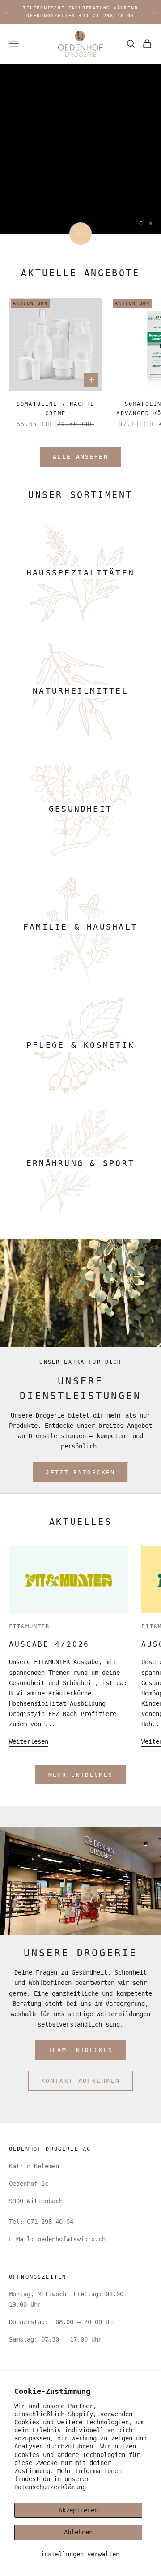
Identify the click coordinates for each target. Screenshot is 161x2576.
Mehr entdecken (81, 1775)
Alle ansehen (80, 457)
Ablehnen (78, 2532)
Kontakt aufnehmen (80, 2081)
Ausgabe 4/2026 (49, 1644)
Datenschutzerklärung (50, 2487)
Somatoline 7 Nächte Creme (55, 409)
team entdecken (81, 2050)
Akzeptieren (78, 2510)
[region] (80, 149)
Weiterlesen (29, 1741)
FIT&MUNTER (30, 1626)
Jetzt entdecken (67, 184)
